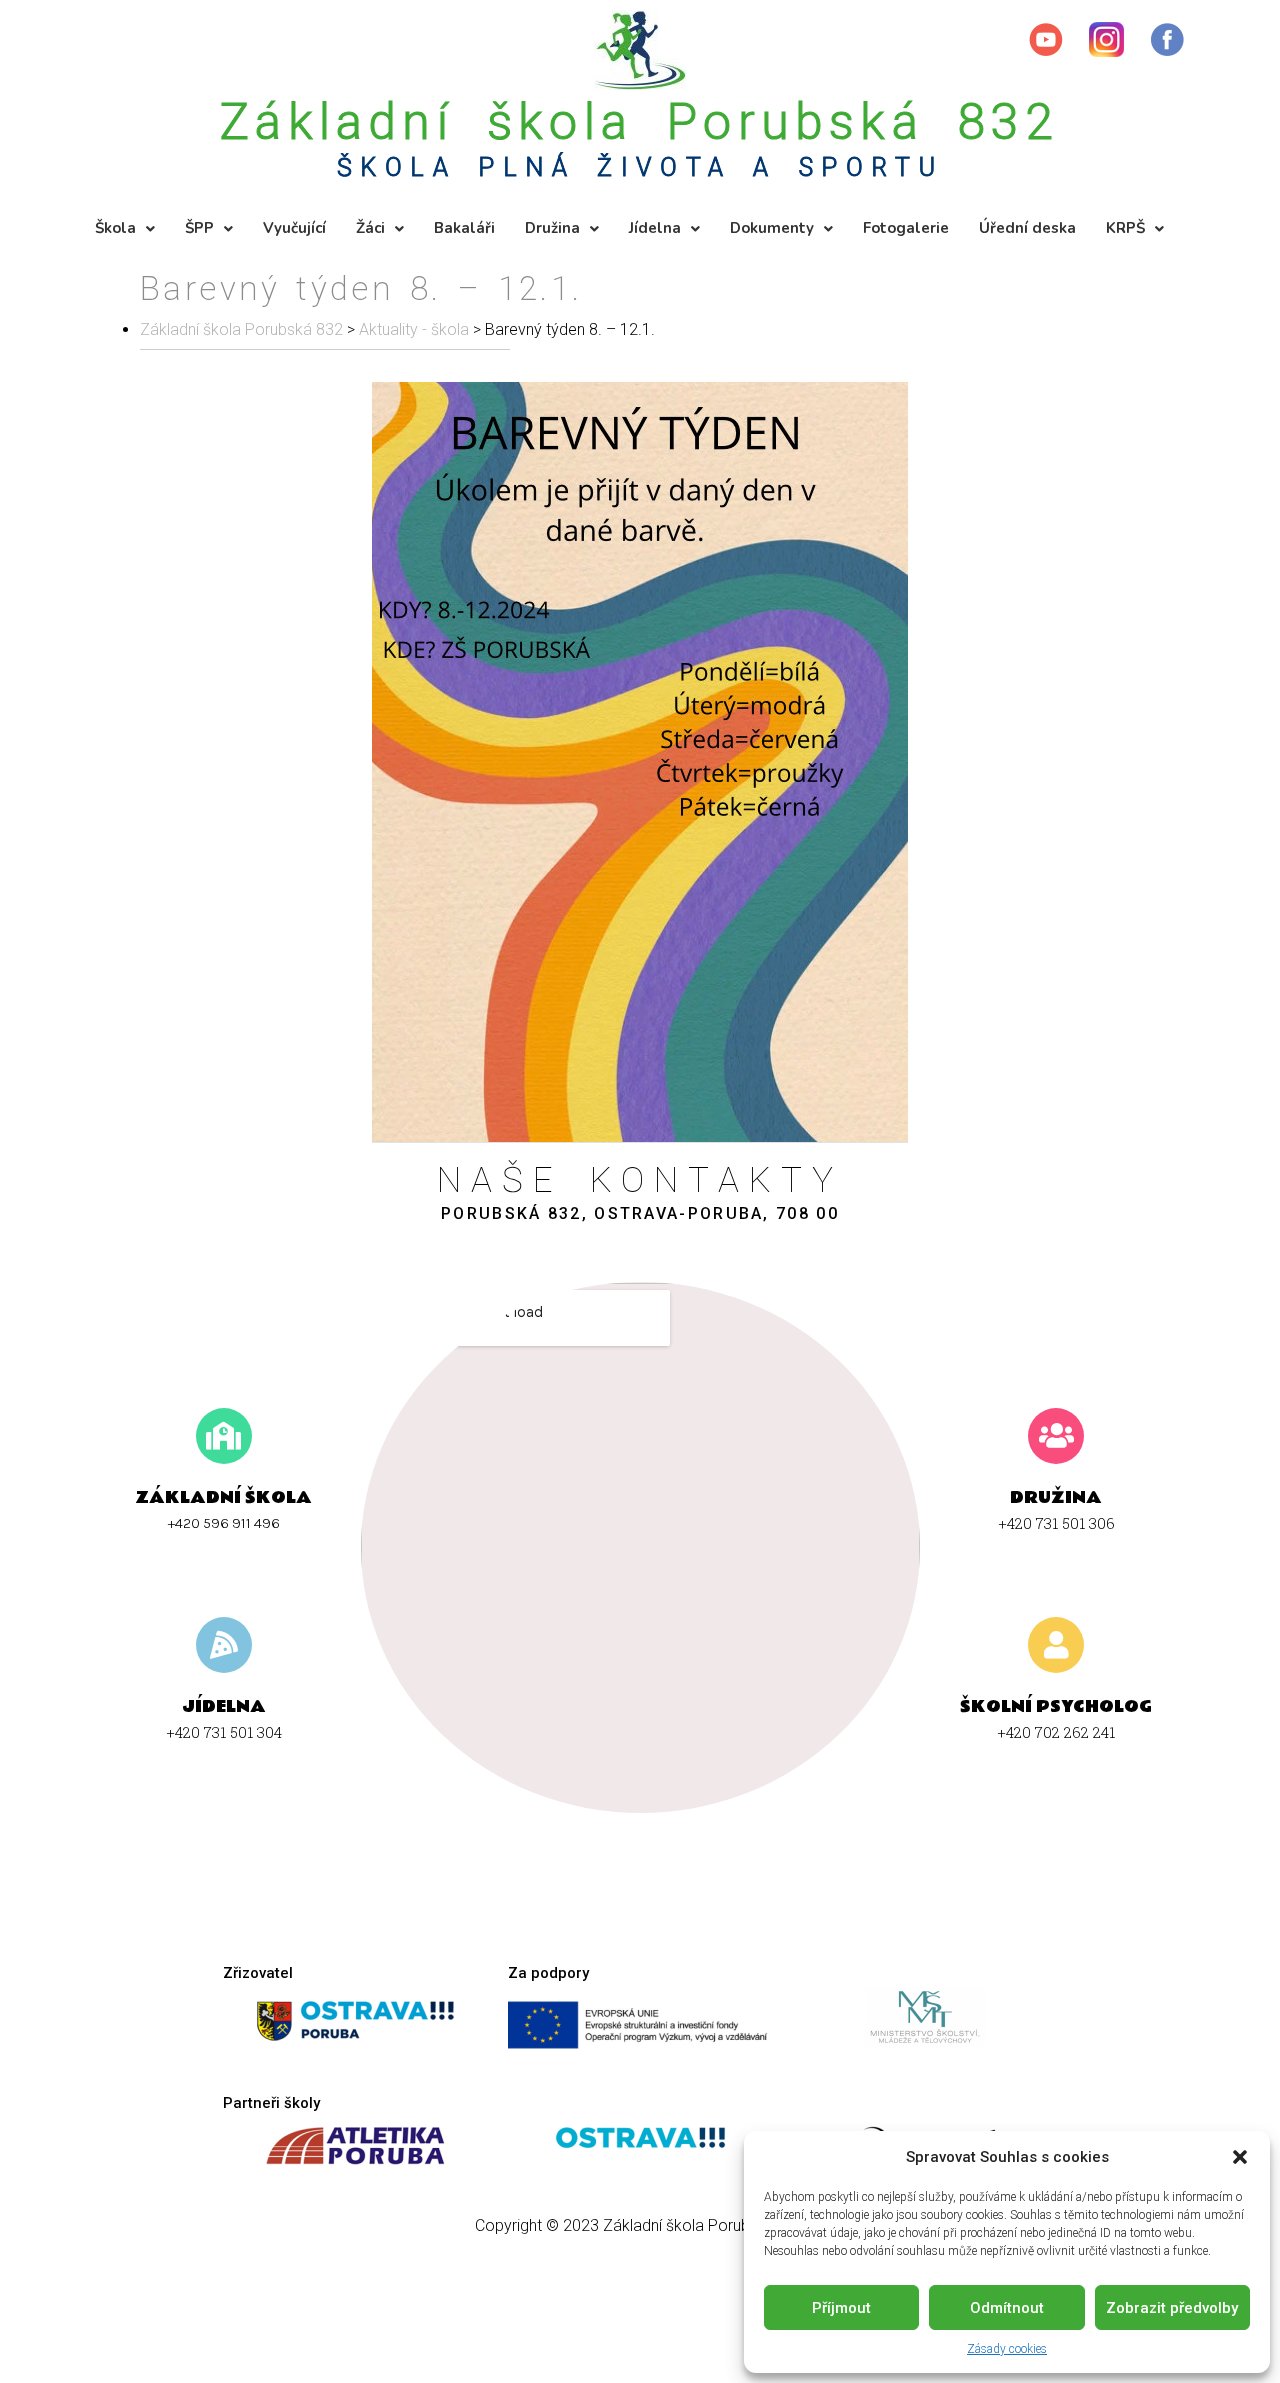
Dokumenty (772, 228)
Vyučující (294, 228)
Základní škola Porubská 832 (639, 122)
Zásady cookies (1007, 2349)
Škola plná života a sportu (640, 167)
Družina (552, 228)
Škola (115, 228)
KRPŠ (1125, 228)
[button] (1240, 2157)
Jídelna (655, 228)
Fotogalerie (906, 228)
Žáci (370, 228)
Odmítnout (1007, 2308)
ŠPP (199, 228)
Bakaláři (464, 228)
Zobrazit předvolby (1172, 2308)
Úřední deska (1027, 228)
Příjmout (841, 2308)
